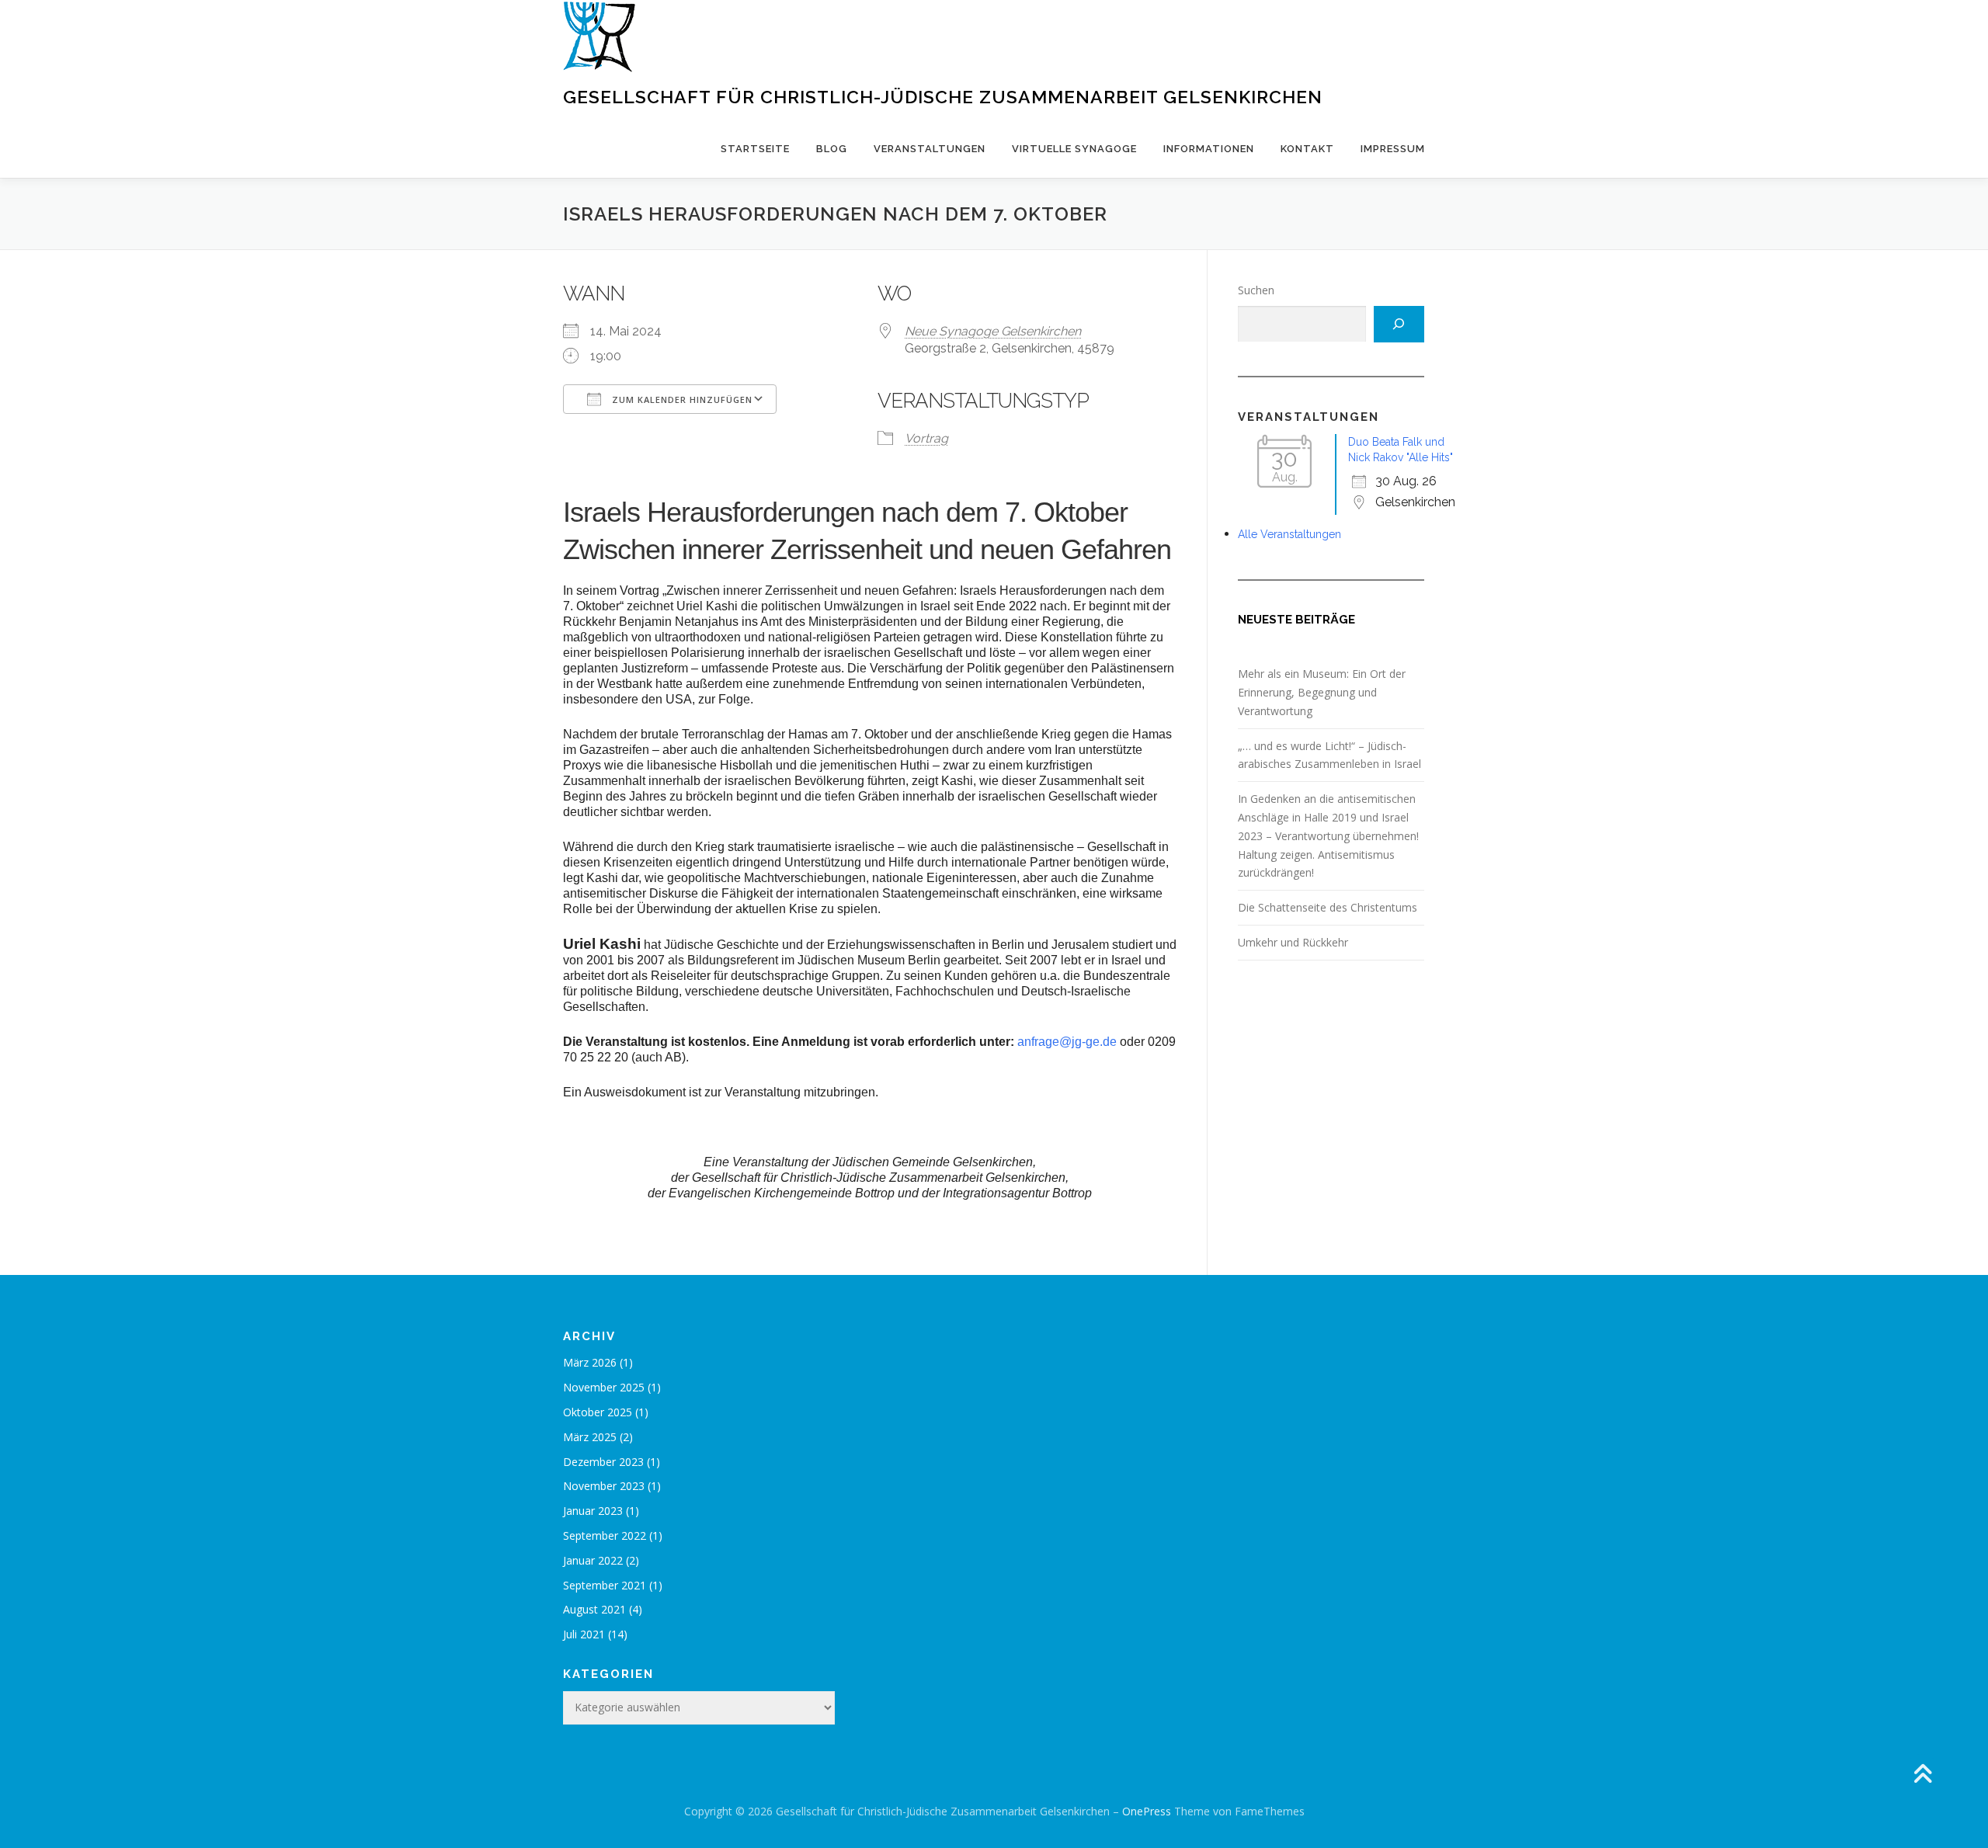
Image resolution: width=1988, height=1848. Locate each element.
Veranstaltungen (930, 149)
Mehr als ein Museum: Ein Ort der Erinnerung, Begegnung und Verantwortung (1322, 692)
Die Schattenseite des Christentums (1328, 907)
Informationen (1209, 149)
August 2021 (594, 1609)
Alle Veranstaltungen (1289, 534)
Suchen (1256, 290)
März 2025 (590, 1437)
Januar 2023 (593, 1511)
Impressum (1393, 149)
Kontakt (1307, 149)
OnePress (1147, 1811)
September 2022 (605, 1535)
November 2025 (604, 1387)
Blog (832, 149)
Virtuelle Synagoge (1074, 149)
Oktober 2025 (598, 1412)
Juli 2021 (584, 1634)
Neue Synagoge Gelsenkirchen (993, 331)
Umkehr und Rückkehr (1293, 942)
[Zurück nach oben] (1922, 1775)
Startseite (755, 149)
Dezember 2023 (603, 1462)
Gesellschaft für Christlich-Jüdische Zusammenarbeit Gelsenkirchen (943, 97)
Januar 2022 (593, 1560)
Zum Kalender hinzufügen (681, 399)
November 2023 (604, 1486)
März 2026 (590, 1362)
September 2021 (605, 1585)
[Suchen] (1399, 324)
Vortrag (926, 438)
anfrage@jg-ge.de (1067, 1042)
